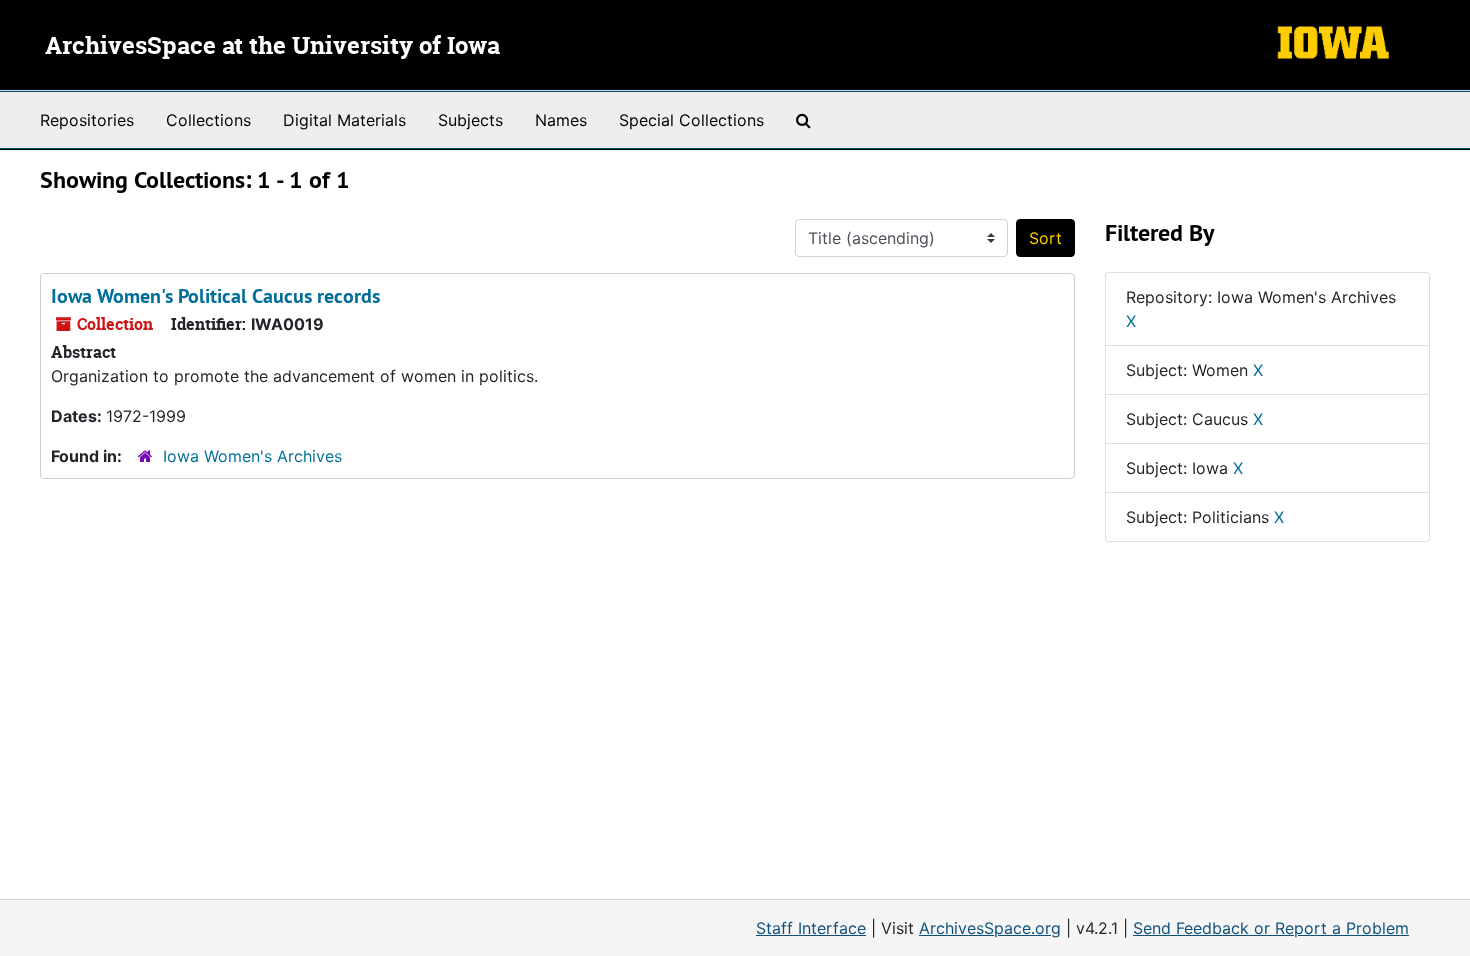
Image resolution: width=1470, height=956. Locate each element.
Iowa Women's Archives (252, 456)
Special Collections (691, 120)
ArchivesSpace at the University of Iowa (272, 47)
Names (561, 120)
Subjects (470, 120)
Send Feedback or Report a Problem (1271, 928)
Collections (208, 120)
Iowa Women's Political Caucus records (215, 296)
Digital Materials (344, 120)
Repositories (87, 120)
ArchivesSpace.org (990, 928)
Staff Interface (811, 928)
